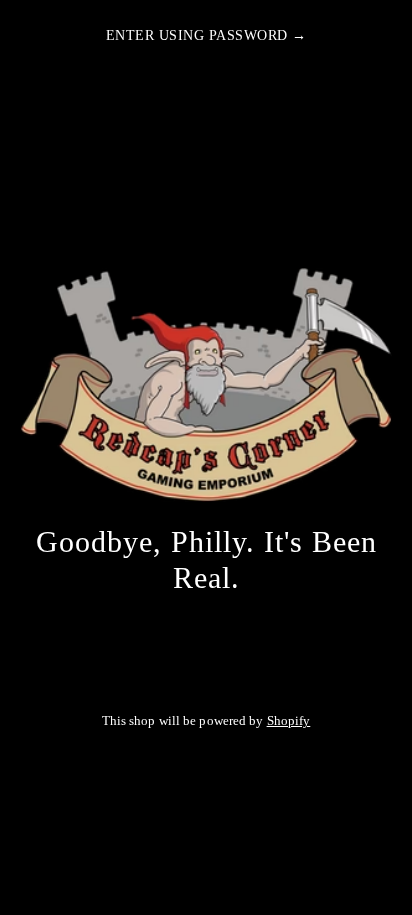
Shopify (289, 721)
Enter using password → (206, 35)
